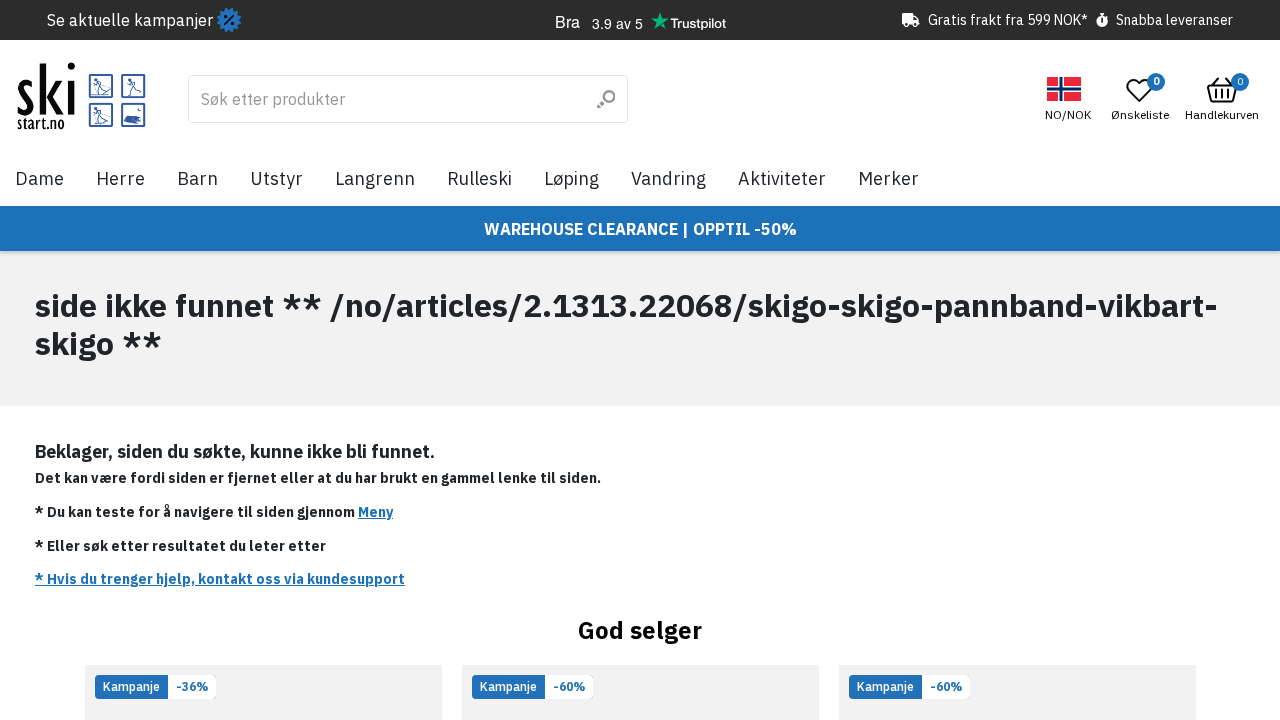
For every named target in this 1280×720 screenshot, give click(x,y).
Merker (888, 178)
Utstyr (276, 178)
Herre (120, 178)
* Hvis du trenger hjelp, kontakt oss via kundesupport (220, 579)
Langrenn (375, 178)
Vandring (668, 178)
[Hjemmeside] (81, 96)
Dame (39, 178)
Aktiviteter (782, 178)
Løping (571, 178)
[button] (1070, 99)
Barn (197, 178)
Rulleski (479, 178)
